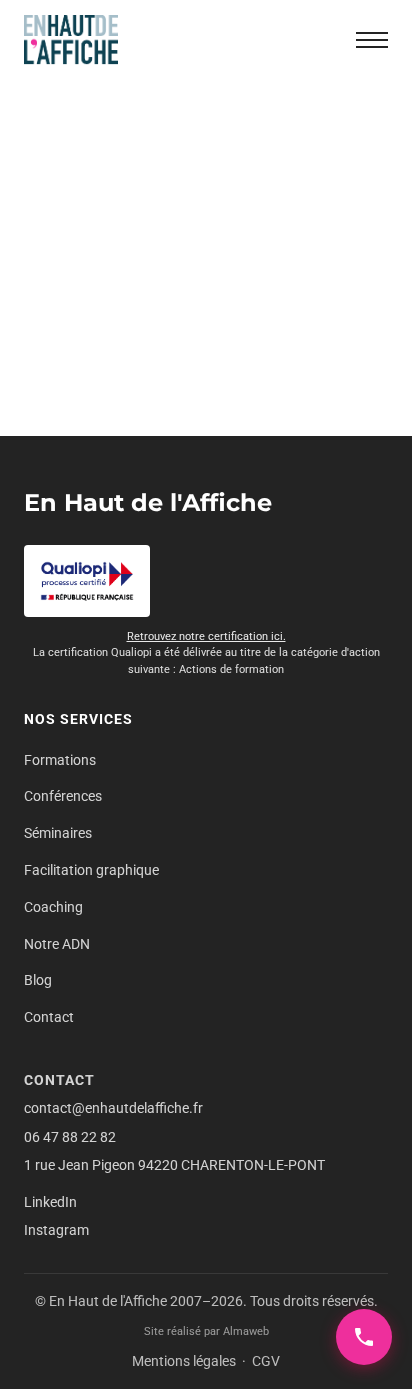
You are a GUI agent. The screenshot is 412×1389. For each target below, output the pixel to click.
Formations (60, 760)
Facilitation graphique (91, 870)
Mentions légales (184, 1361)
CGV (266, 1361)
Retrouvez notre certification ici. (206, 636)
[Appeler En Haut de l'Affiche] (364, 1337)
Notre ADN (57, 944)
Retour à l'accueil (206, 387)
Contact (49, 1017)
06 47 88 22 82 (70, 1137)
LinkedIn (50, 1202)
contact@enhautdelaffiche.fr (113, 1108)
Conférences (63, 796)
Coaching (53, 907)
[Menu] (372, 40)
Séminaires (58, 833)
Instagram (56, 1230)
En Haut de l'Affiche (148, 502)
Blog (38, 980)
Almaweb (246, 1331)
